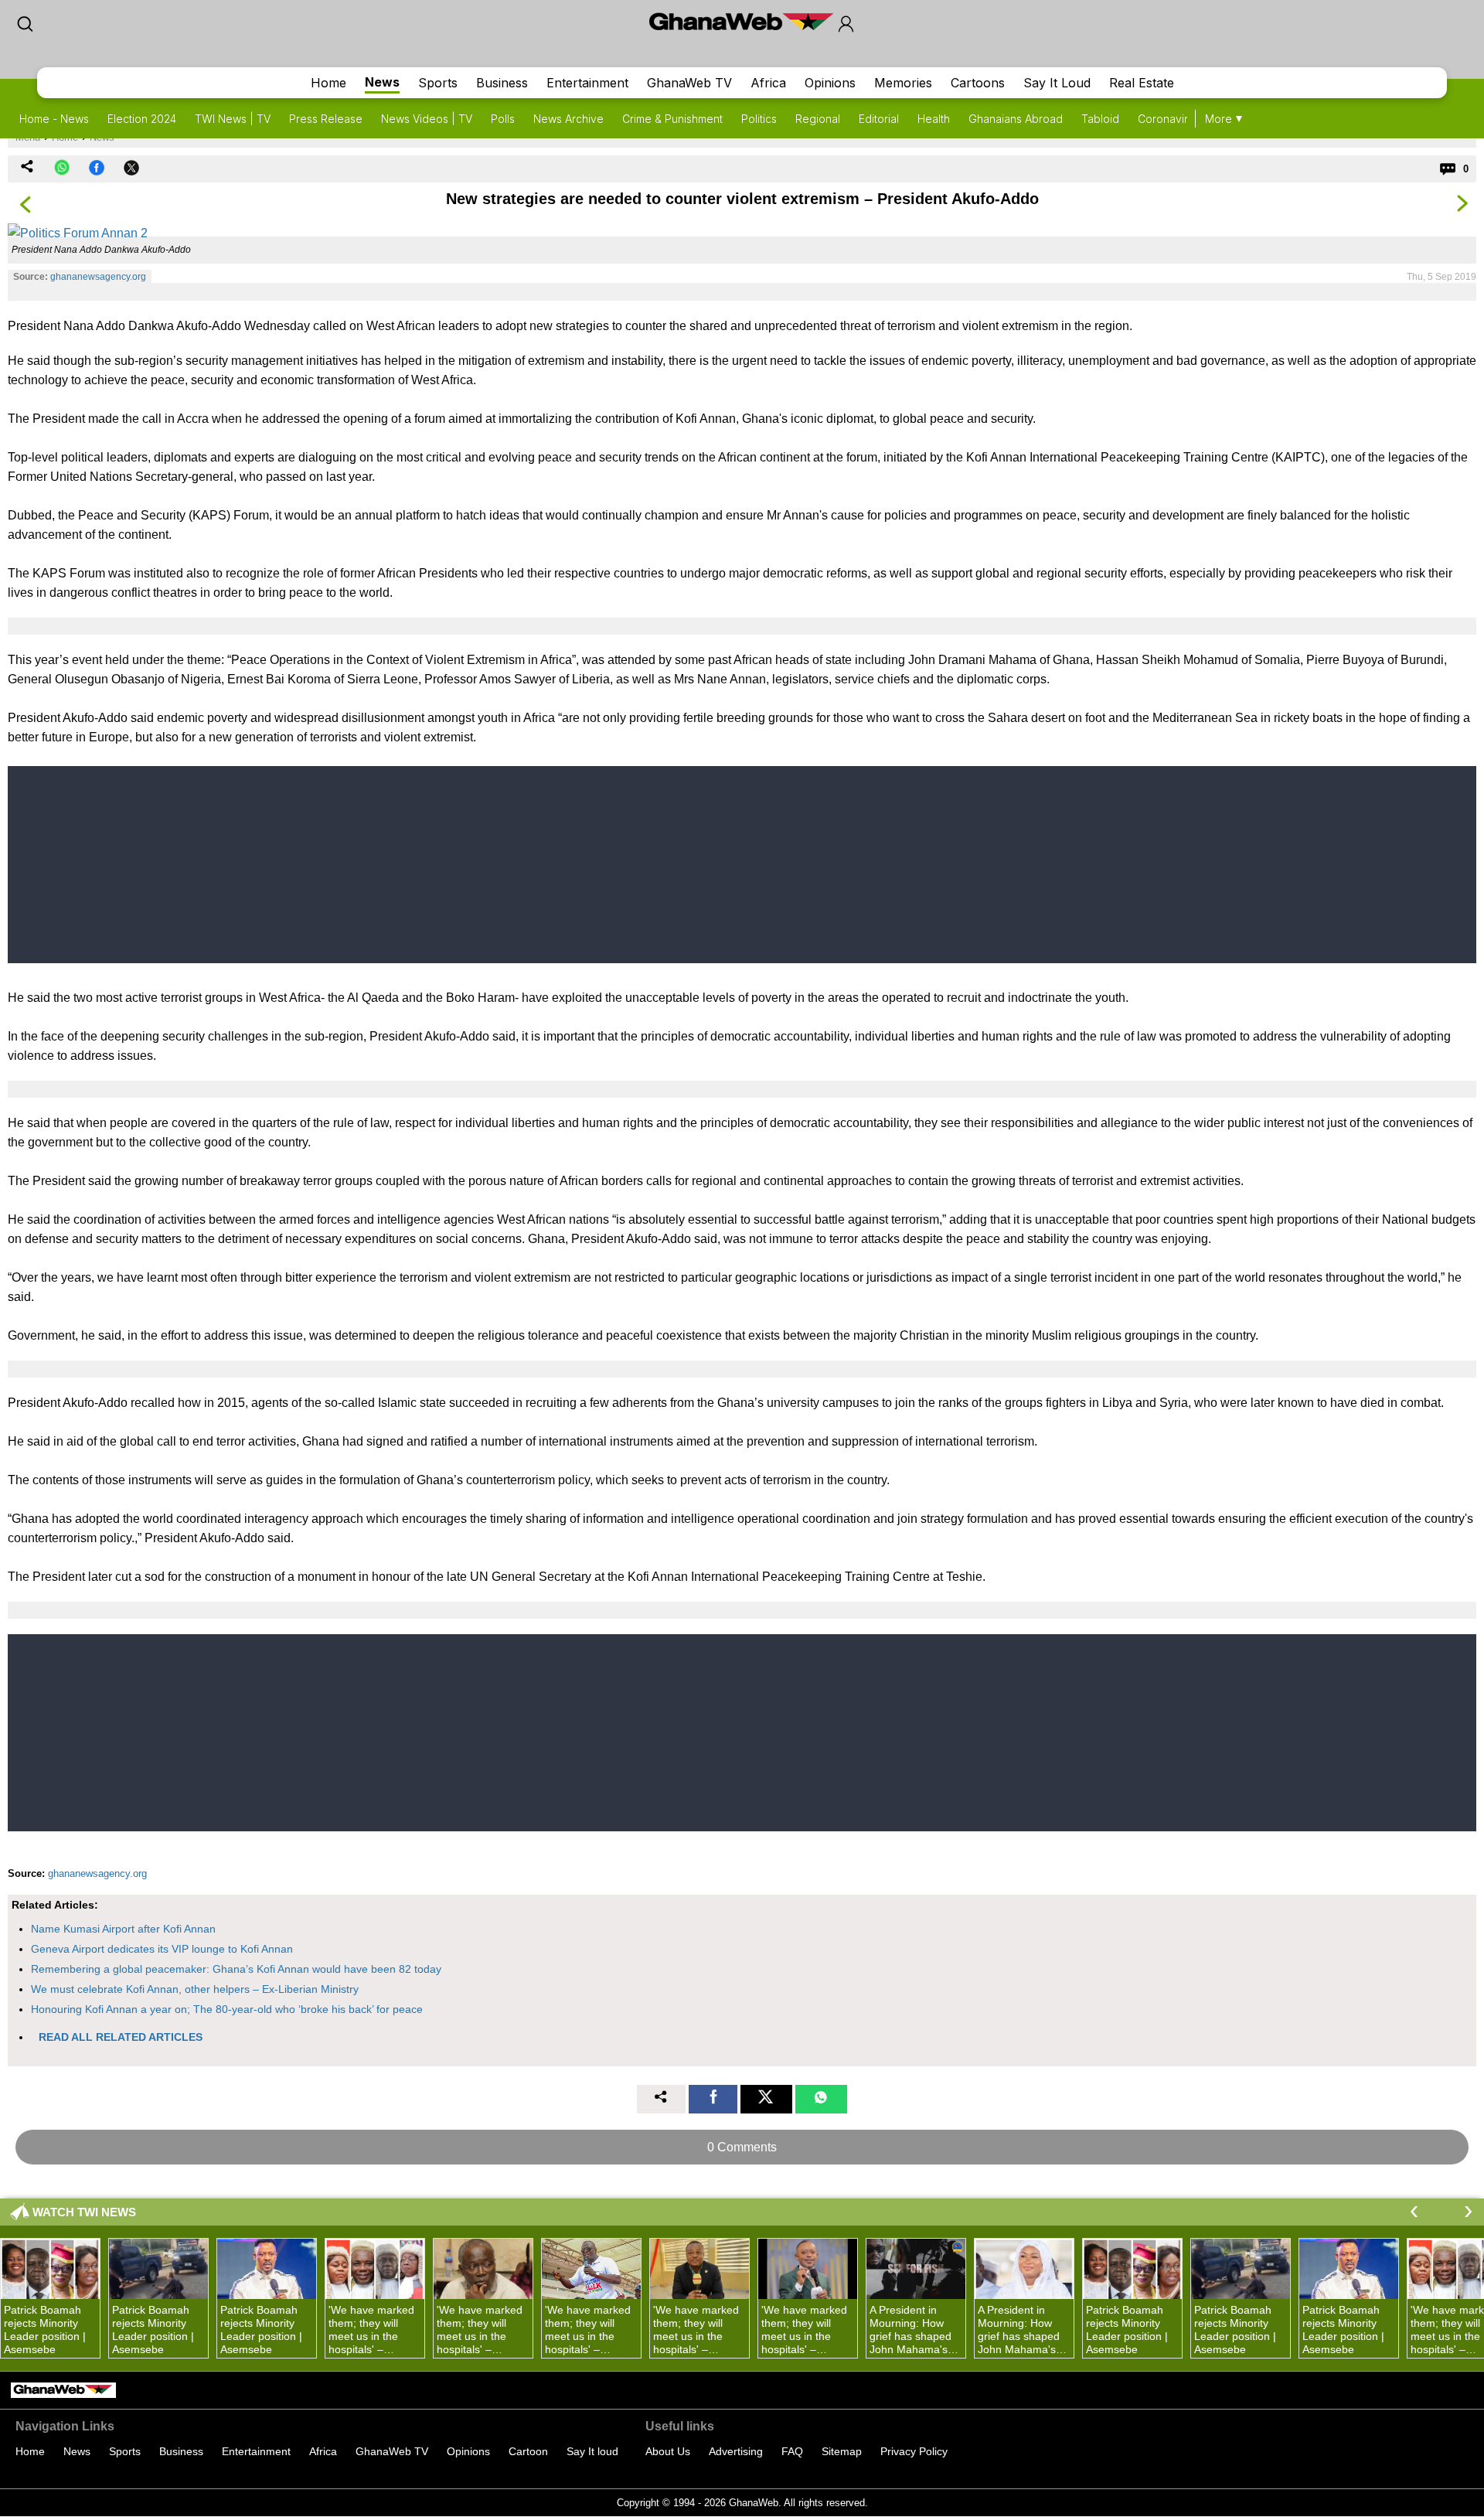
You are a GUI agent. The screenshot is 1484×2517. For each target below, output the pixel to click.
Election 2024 (142, 119)
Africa (768, 83)
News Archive (568, 119)
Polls (503, 119)
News (382, 82)
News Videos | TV (427, 119)
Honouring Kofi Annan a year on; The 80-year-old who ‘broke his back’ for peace (227, 2009)
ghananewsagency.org (98, 277)
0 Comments (742, 2147)
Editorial (879, 119)
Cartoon (528, 2451)
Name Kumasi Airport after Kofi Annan (123, 1929)
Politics (759, 119)
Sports (438, 83)
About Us (668, 2451)
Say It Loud (1057, 83)
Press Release (326, 119)
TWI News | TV (233, 119)
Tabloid (1100, 119)
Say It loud (592, 2451)
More (1219, 119)
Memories (903, 83)
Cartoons (978, 83)
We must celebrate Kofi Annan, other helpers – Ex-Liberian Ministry (195, 1989)
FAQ (792, 2451)
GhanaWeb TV (689, 83)
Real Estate (1142, 83)
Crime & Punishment (672, 119)
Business (502, 83)
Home (328, 83)
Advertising (736, 2451)
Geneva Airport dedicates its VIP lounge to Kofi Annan (162, 1949)
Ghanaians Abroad (1016, 119)
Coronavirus (1169, 119)
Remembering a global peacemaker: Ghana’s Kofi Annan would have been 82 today (236, 1969)
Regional (818, 119)
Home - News (54, 119)
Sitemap (842, 2451)
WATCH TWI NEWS (84, 2212)
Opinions (830, 83)
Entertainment (587, 83)
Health (934, 119)
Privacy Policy (914, 2451)
